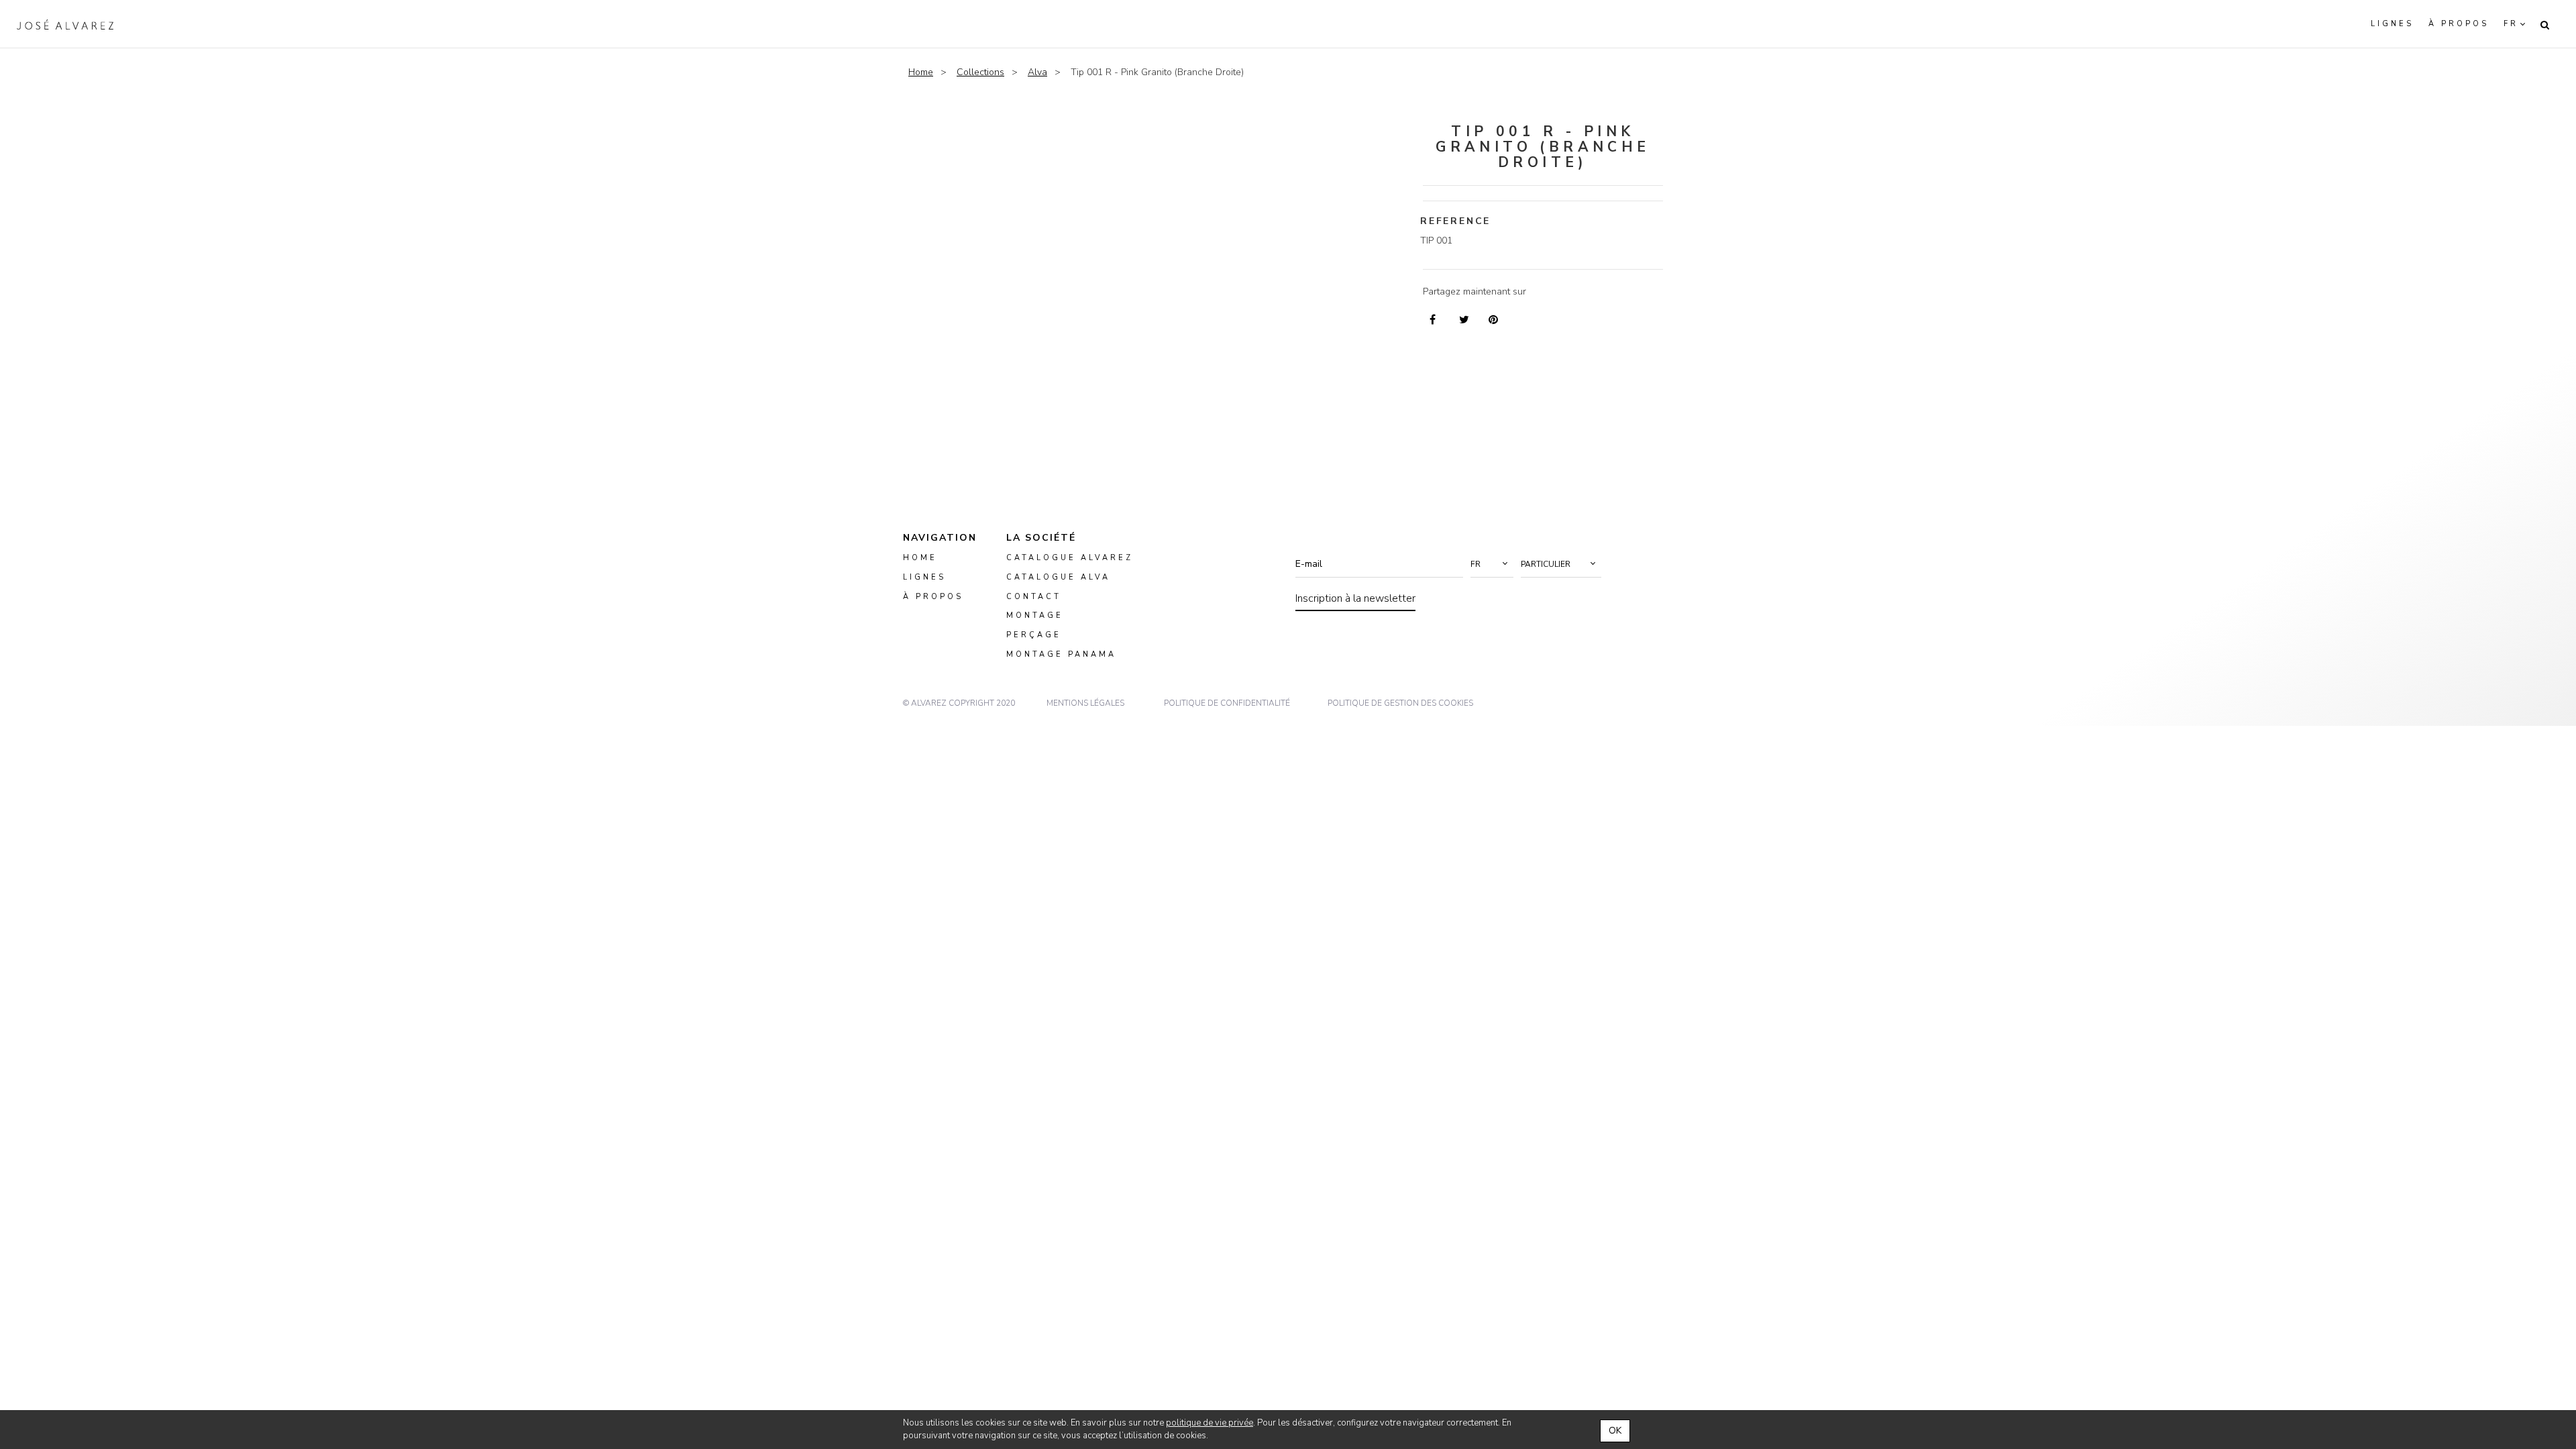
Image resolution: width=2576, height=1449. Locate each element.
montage (1035, 616)
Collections (980, 72)
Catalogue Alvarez (1070, 558)
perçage (1034, 636)
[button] (1492, 564)
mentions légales (1085, 703)
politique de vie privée (1210, 1423)
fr (2511, 24)
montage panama (1061, 655)
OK (1615, 1431)
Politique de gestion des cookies (1400, 703)
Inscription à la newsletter (1355, 598)
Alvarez (65, 24)
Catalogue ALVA (1058, 577)
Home (921, 72)
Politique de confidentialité (1227, 703)
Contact (1034, 597)
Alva (1037, 72)
